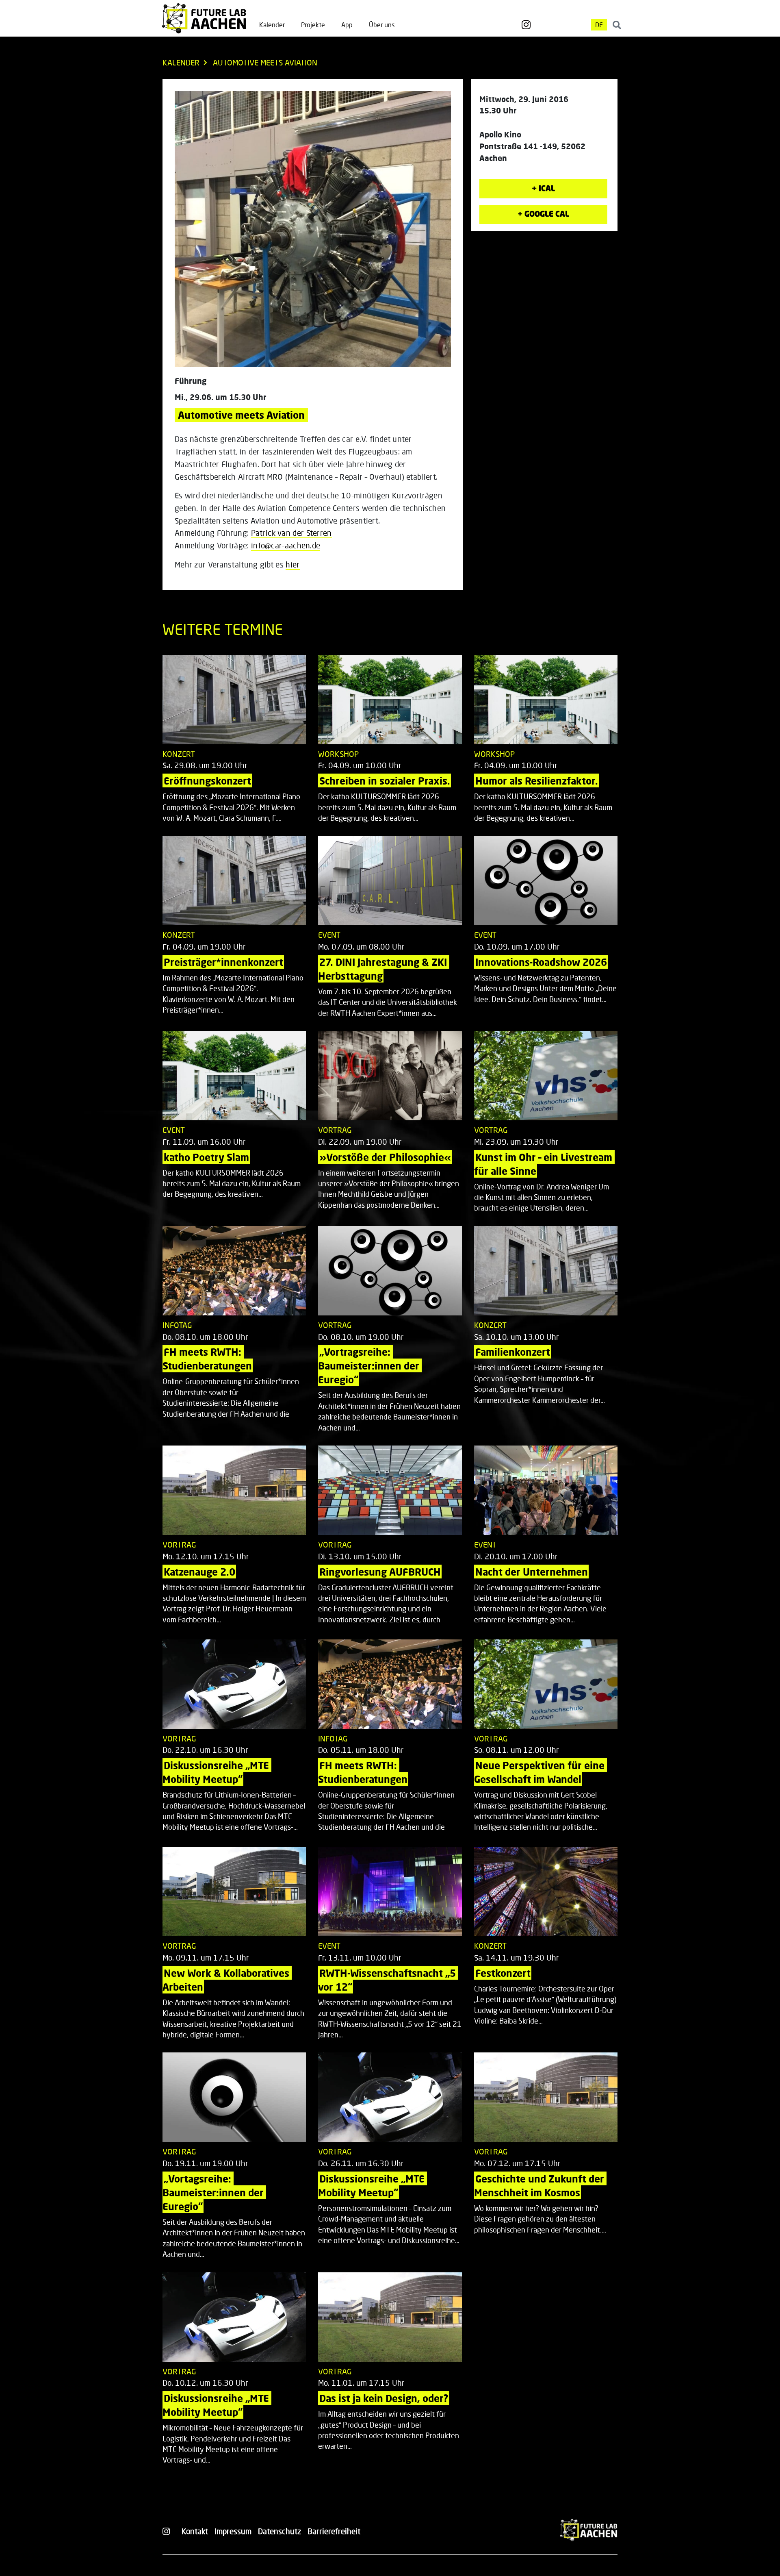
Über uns (382, 25)
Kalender (272, 25)
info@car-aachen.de (286, 545)
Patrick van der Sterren (291, 533)
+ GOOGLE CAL (543, 214)
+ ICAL (543, 188)
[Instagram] (526, 25)
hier (292, 564)
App (347, 25)
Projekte (313, 25)
